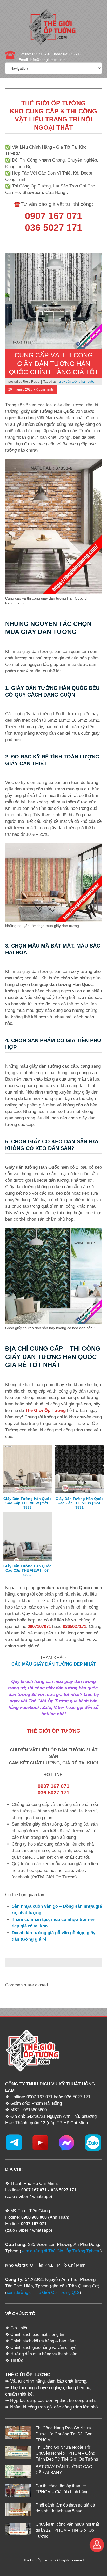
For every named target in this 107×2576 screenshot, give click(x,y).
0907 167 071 (34, 2190)
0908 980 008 (34, 2217)
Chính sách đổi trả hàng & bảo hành (44, 2341)
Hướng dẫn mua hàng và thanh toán (44, 2354)
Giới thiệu (19, 2328)
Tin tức (17, 2360)
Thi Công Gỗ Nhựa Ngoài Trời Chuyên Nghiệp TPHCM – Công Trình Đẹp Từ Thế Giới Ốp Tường (67, 2453)
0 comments (45, 389)
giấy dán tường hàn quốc (77, 382)
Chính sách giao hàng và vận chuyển (45, 2347)
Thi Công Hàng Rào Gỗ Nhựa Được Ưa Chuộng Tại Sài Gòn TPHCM (64, 2434)
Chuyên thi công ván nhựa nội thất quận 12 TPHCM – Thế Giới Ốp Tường (67, 2530)
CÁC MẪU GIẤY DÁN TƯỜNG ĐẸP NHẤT (54, 1664)
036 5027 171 (64, 2190)
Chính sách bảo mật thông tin (37, 2334)
